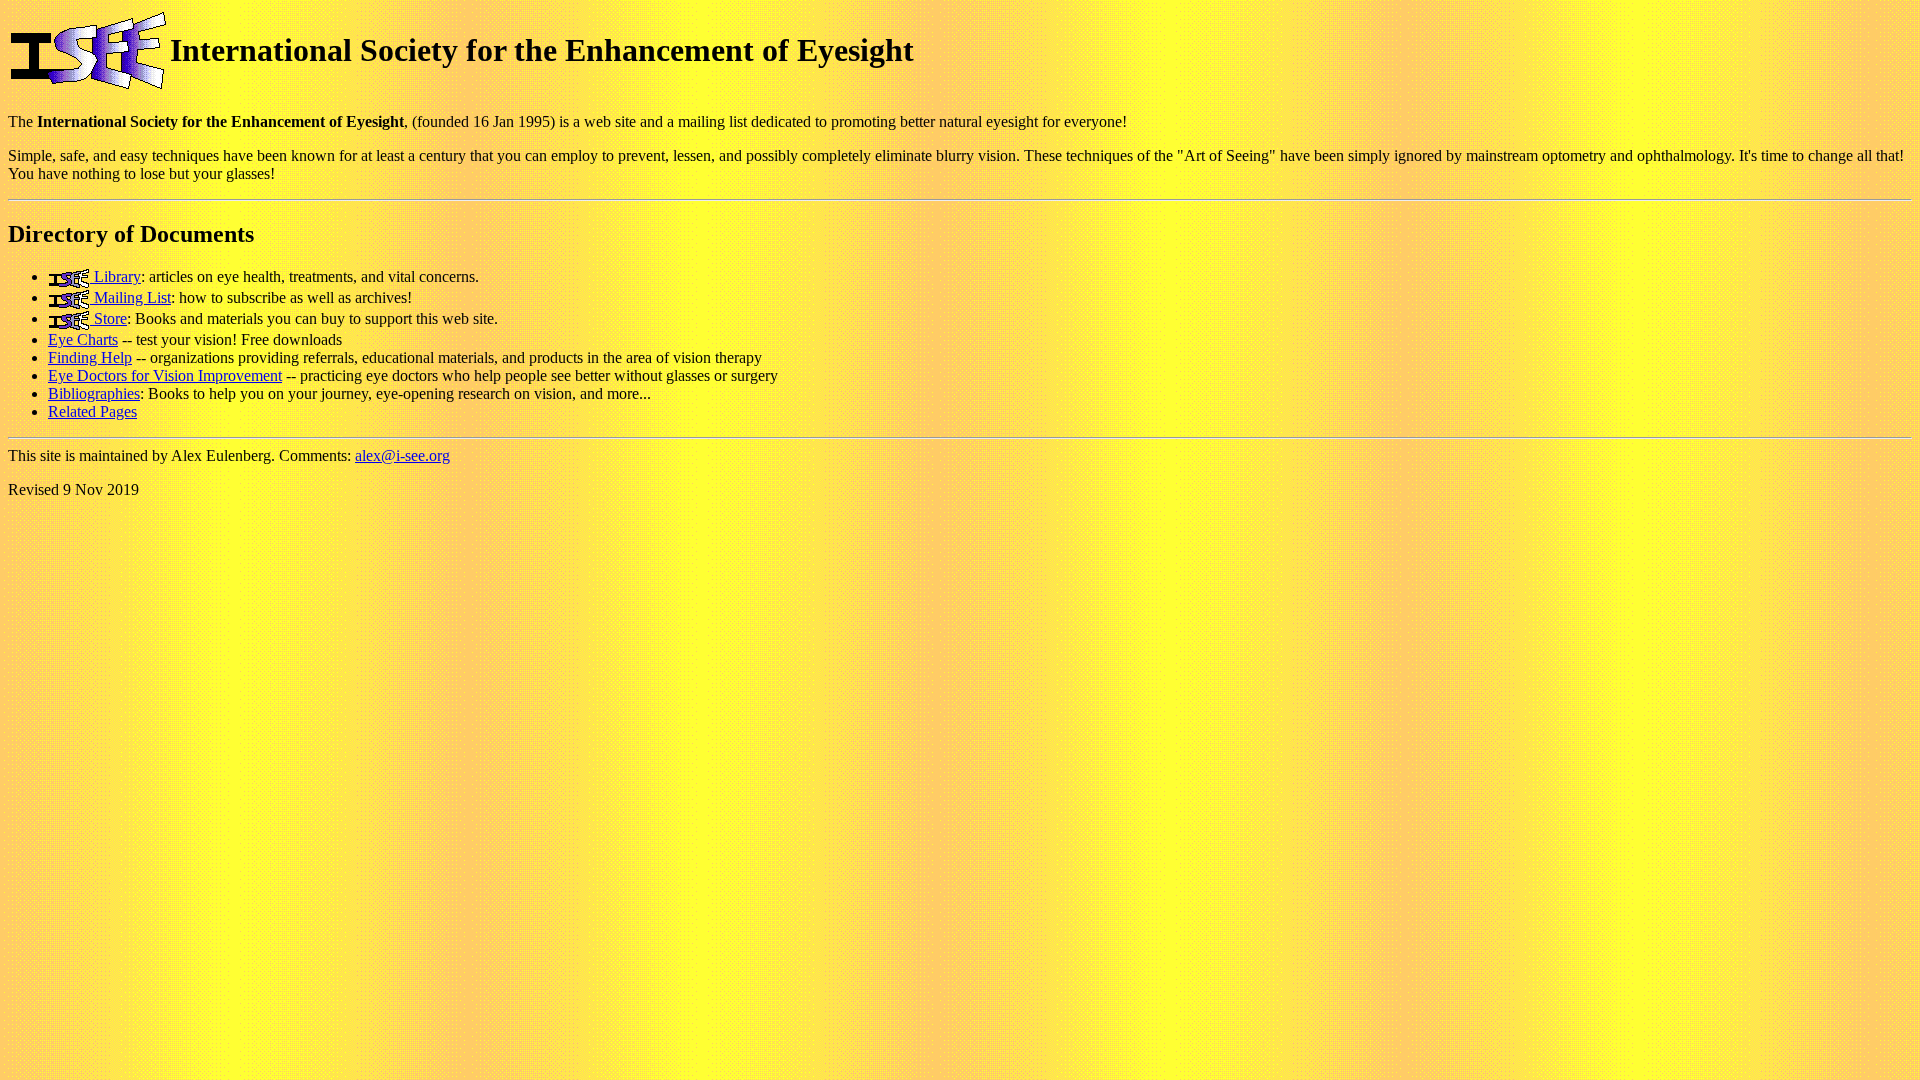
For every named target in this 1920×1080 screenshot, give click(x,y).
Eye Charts (83, 339)
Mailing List (130, 297)
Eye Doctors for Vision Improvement (165, 375)
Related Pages (92, 411)
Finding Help (90, 357)
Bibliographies (94, 393)
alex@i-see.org (402, 455)
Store (108, 318)
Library (115, 276)
